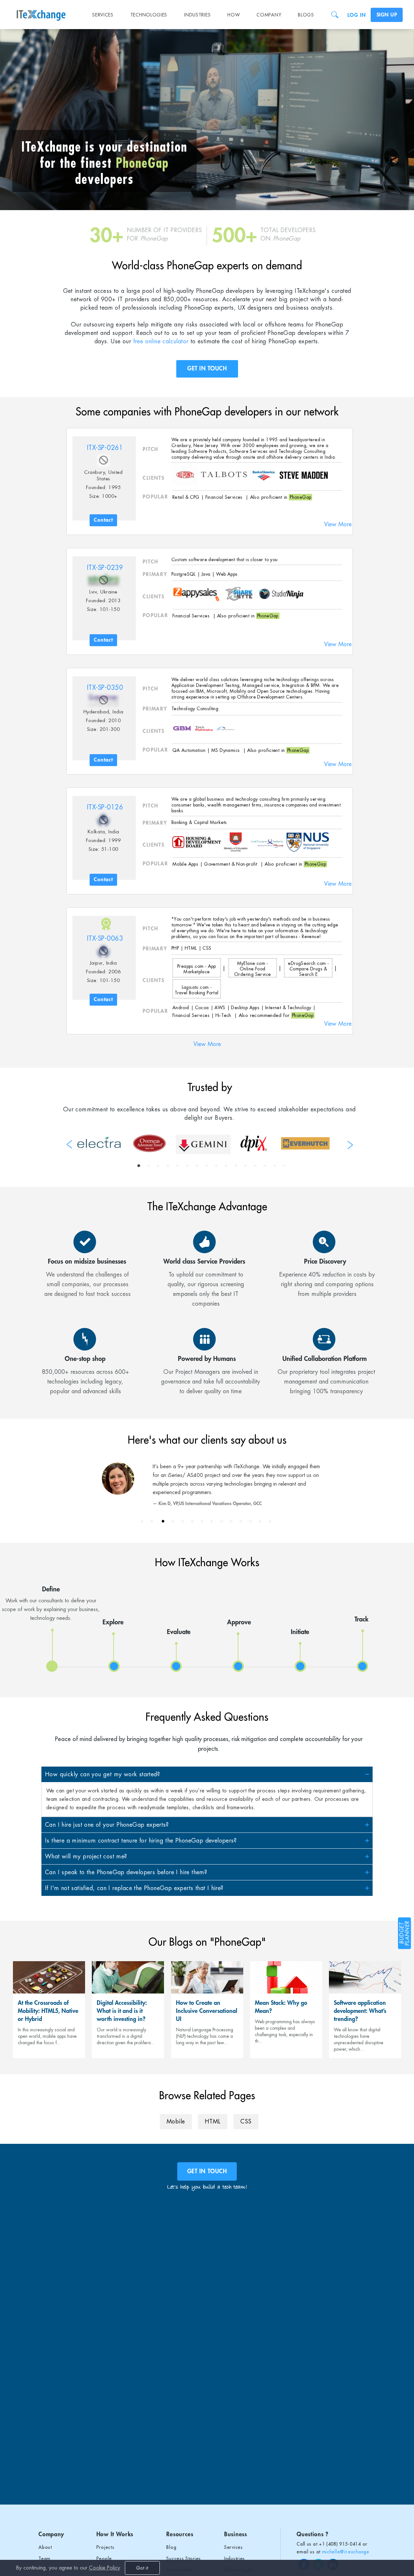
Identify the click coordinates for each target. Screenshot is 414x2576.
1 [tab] (139, 1166)
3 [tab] (158, 1166)
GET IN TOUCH (207, 369)
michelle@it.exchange (346, 2552)
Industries (197, 15)
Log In (356, 15)
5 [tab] (178, 1166)
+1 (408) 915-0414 (340, 2544)
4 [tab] (168, 1166)
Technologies (149, 15)
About (45, 2547)
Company (269, 15)
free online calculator (161, 341)
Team (44, 2559)
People (104, 2559)
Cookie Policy (104, 2568)
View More (338, 524)
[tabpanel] (99, 1142)
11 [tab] (236, 1166)
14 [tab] (265, 1166)
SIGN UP (387, 15)
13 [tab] (255, 1166)
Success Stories (184, 2559)
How (234, 15)
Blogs (306, 15)
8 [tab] (207, 1166)
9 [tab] (216, 1166)
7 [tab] (197, 1166)
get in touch (207, 2171)
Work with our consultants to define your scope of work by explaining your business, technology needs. (51, 1603)
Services (103, 15)
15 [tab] (275, 1166)
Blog (171, 2547)
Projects (105, 2547)
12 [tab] (245, 1166)
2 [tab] (148, 1166)
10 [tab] (226, 1166)
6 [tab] (187, 1166)
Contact (103, 520)
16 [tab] (284, 1166)
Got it (142, 2568)
